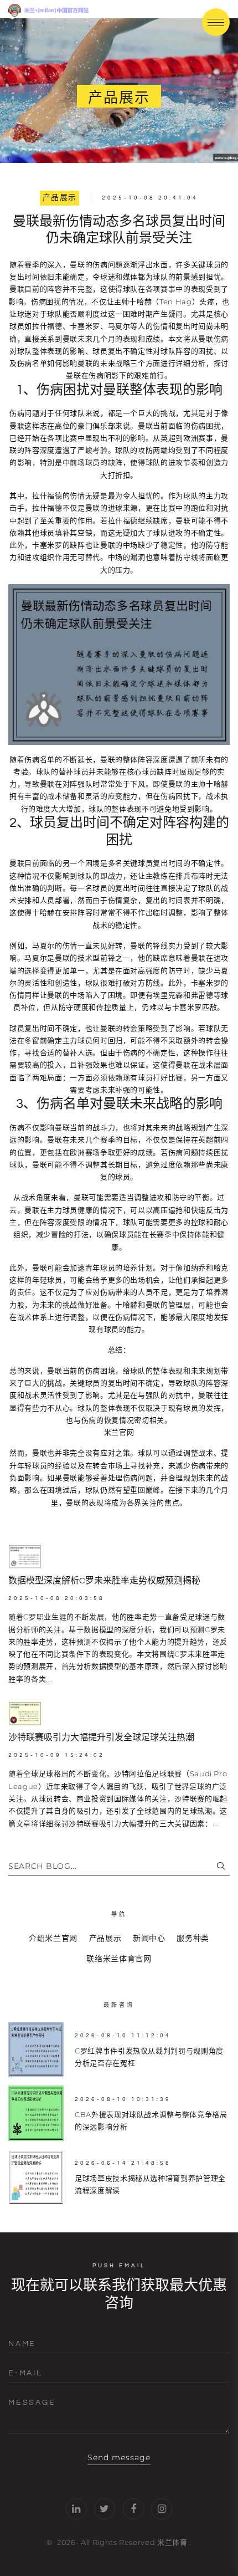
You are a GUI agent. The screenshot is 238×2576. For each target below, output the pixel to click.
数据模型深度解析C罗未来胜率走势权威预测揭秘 (104, 1581)
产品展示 (60, 198)
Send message (119, 2457)
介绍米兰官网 (53, 1938)
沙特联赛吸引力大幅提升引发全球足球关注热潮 (101, 1737)
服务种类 (193, 1938)
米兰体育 (172, 2542)
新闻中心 (149, 1938)
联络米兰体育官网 (119, 1959)
